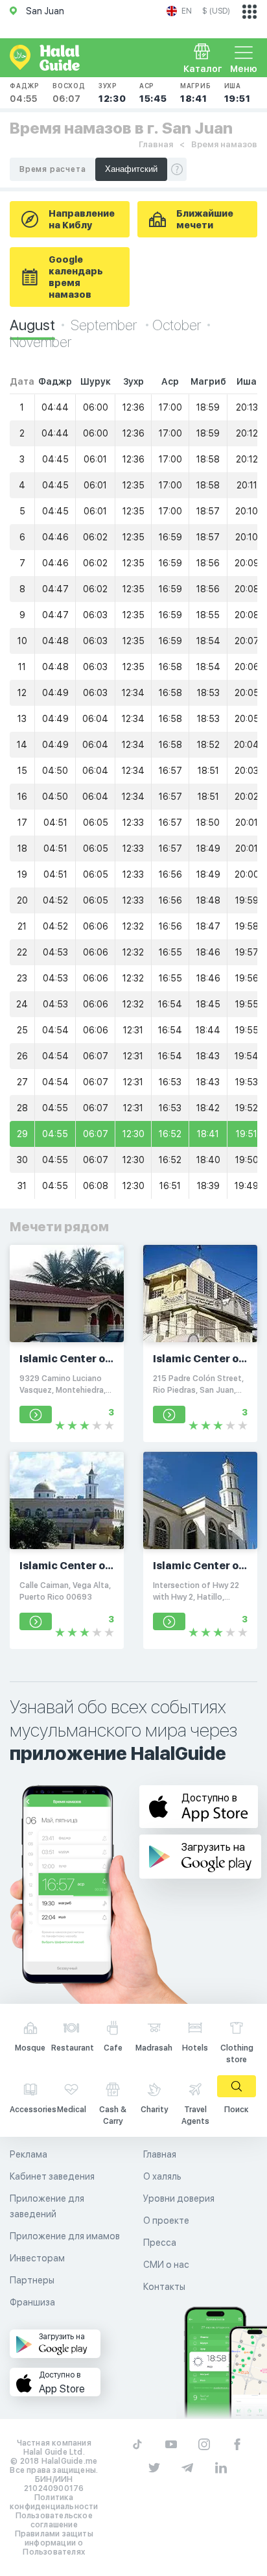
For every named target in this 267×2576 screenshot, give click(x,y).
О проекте (166, 2221)
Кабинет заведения (52, 2176)
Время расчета (52, 169)
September (105, 325)
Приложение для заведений (47, 2206)
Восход (69, 93)
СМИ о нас (166, 2265)
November (41, 342)
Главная (156, 144)
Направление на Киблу (82, 219)
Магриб (196, 93)
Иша (238, 93)
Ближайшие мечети (205, 219)
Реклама (29, 2154)
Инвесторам (37, 2258)
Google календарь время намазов (76, 277)
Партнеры (32, 2280)
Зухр (112, 93)
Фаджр (25, 93)
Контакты (164, 2287)
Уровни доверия (179, 2198)
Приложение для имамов (65, 2236)
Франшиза (32, 2302)
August (32, 325)
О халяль (162, 2176)
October (177, 325)
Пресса (160, 2243)
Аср (153, 93)
